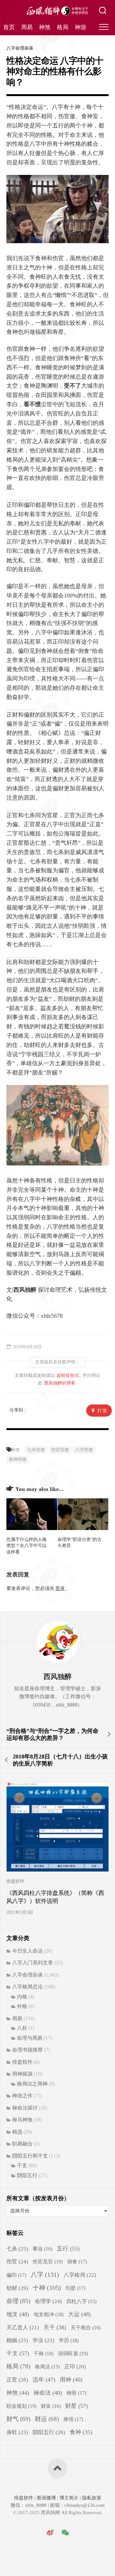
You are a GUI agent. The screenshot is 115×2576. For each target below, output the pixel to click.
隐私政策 (91, 2498)
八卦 (22, 2028)
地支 (18, 2314)
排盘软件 (15, 1881)
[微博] (50, 2533)
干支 (22, 2165)
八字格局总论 (27, 1987)
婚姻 (17, 2340)
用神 (71, 2380)
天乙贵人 (23, 2328)
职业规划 (21, 2406)
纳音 (76, 2393)
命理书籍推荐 (27, 2050)
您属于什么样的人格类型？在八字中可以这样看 (27, 1546)
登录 (60, 1588)
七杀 (17, 2249)
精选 (17, 2132)
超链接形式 (68, 1375)
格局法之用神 (32, 2084)
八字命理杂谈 (20, 48)
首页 (9, 27)
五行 (68, 2249)
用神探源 (22, 2074)
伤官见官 (48, 2262)
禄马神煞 (22, 2120)
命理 (18, 2301)
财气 (18, 2419)
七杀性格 (36, 1450)
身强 (73, 2419)
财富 (51, 2406)
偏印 (16, 2275)
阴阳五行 (27, 2175)
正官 (17, 2380)
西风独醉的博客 (60, 1383)
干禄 (43, 2354)
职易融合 (22, 2144)
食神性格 (18, 1459)
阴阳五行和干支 (30, 2156)
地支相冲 (49, 2314)
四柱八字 (81, 2301)
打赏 (103, 1411)
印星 (75, 2288)
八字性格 (84, 1450)
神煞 (45, 27)
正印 (75, 2367)
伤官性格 (60, 1450)
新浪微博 (46, 2498)
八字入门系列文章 (33, 1963)
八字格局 (80, 2275)
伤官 (17, 2262)
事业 (42, 2249)
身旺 (17, 2432)
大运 (79, 2314)
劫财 (17, 2288)
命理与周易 (30, 2038)
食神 (81, 2432)
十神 (47, 2288)
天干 (55, 2327)
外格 (22, 2006)
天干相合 (86, 2328)
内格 (22, 1997)
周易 (27, 27)
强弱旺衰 (73, 2354)
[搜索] (103, 11)
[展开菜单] (104, 27)
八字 (45, 2275)
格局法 (47, 2367)
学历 (69, 2340)
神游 (80, 27)
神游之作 (22, 2096)
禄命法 (48, 2393)
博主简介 (69, 2498)
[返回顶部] (57, 2468)
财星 (77, 2406)
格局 (63, 27)
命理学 (48, 2301)
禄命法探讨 (25, 2108)
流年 (44, 2380)
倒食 (77, 2262)
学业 (43, 2340)
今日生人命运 (27, 1951)
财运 (47, 2419)
